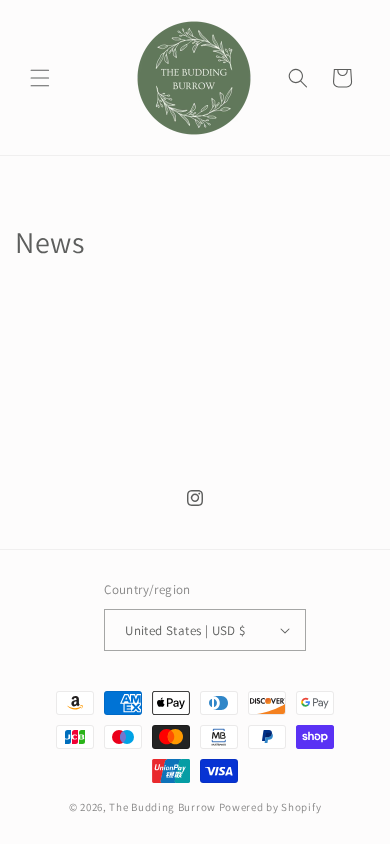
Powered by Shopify (270, 807)
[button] (40, 78)
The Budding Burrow (162, 807)
